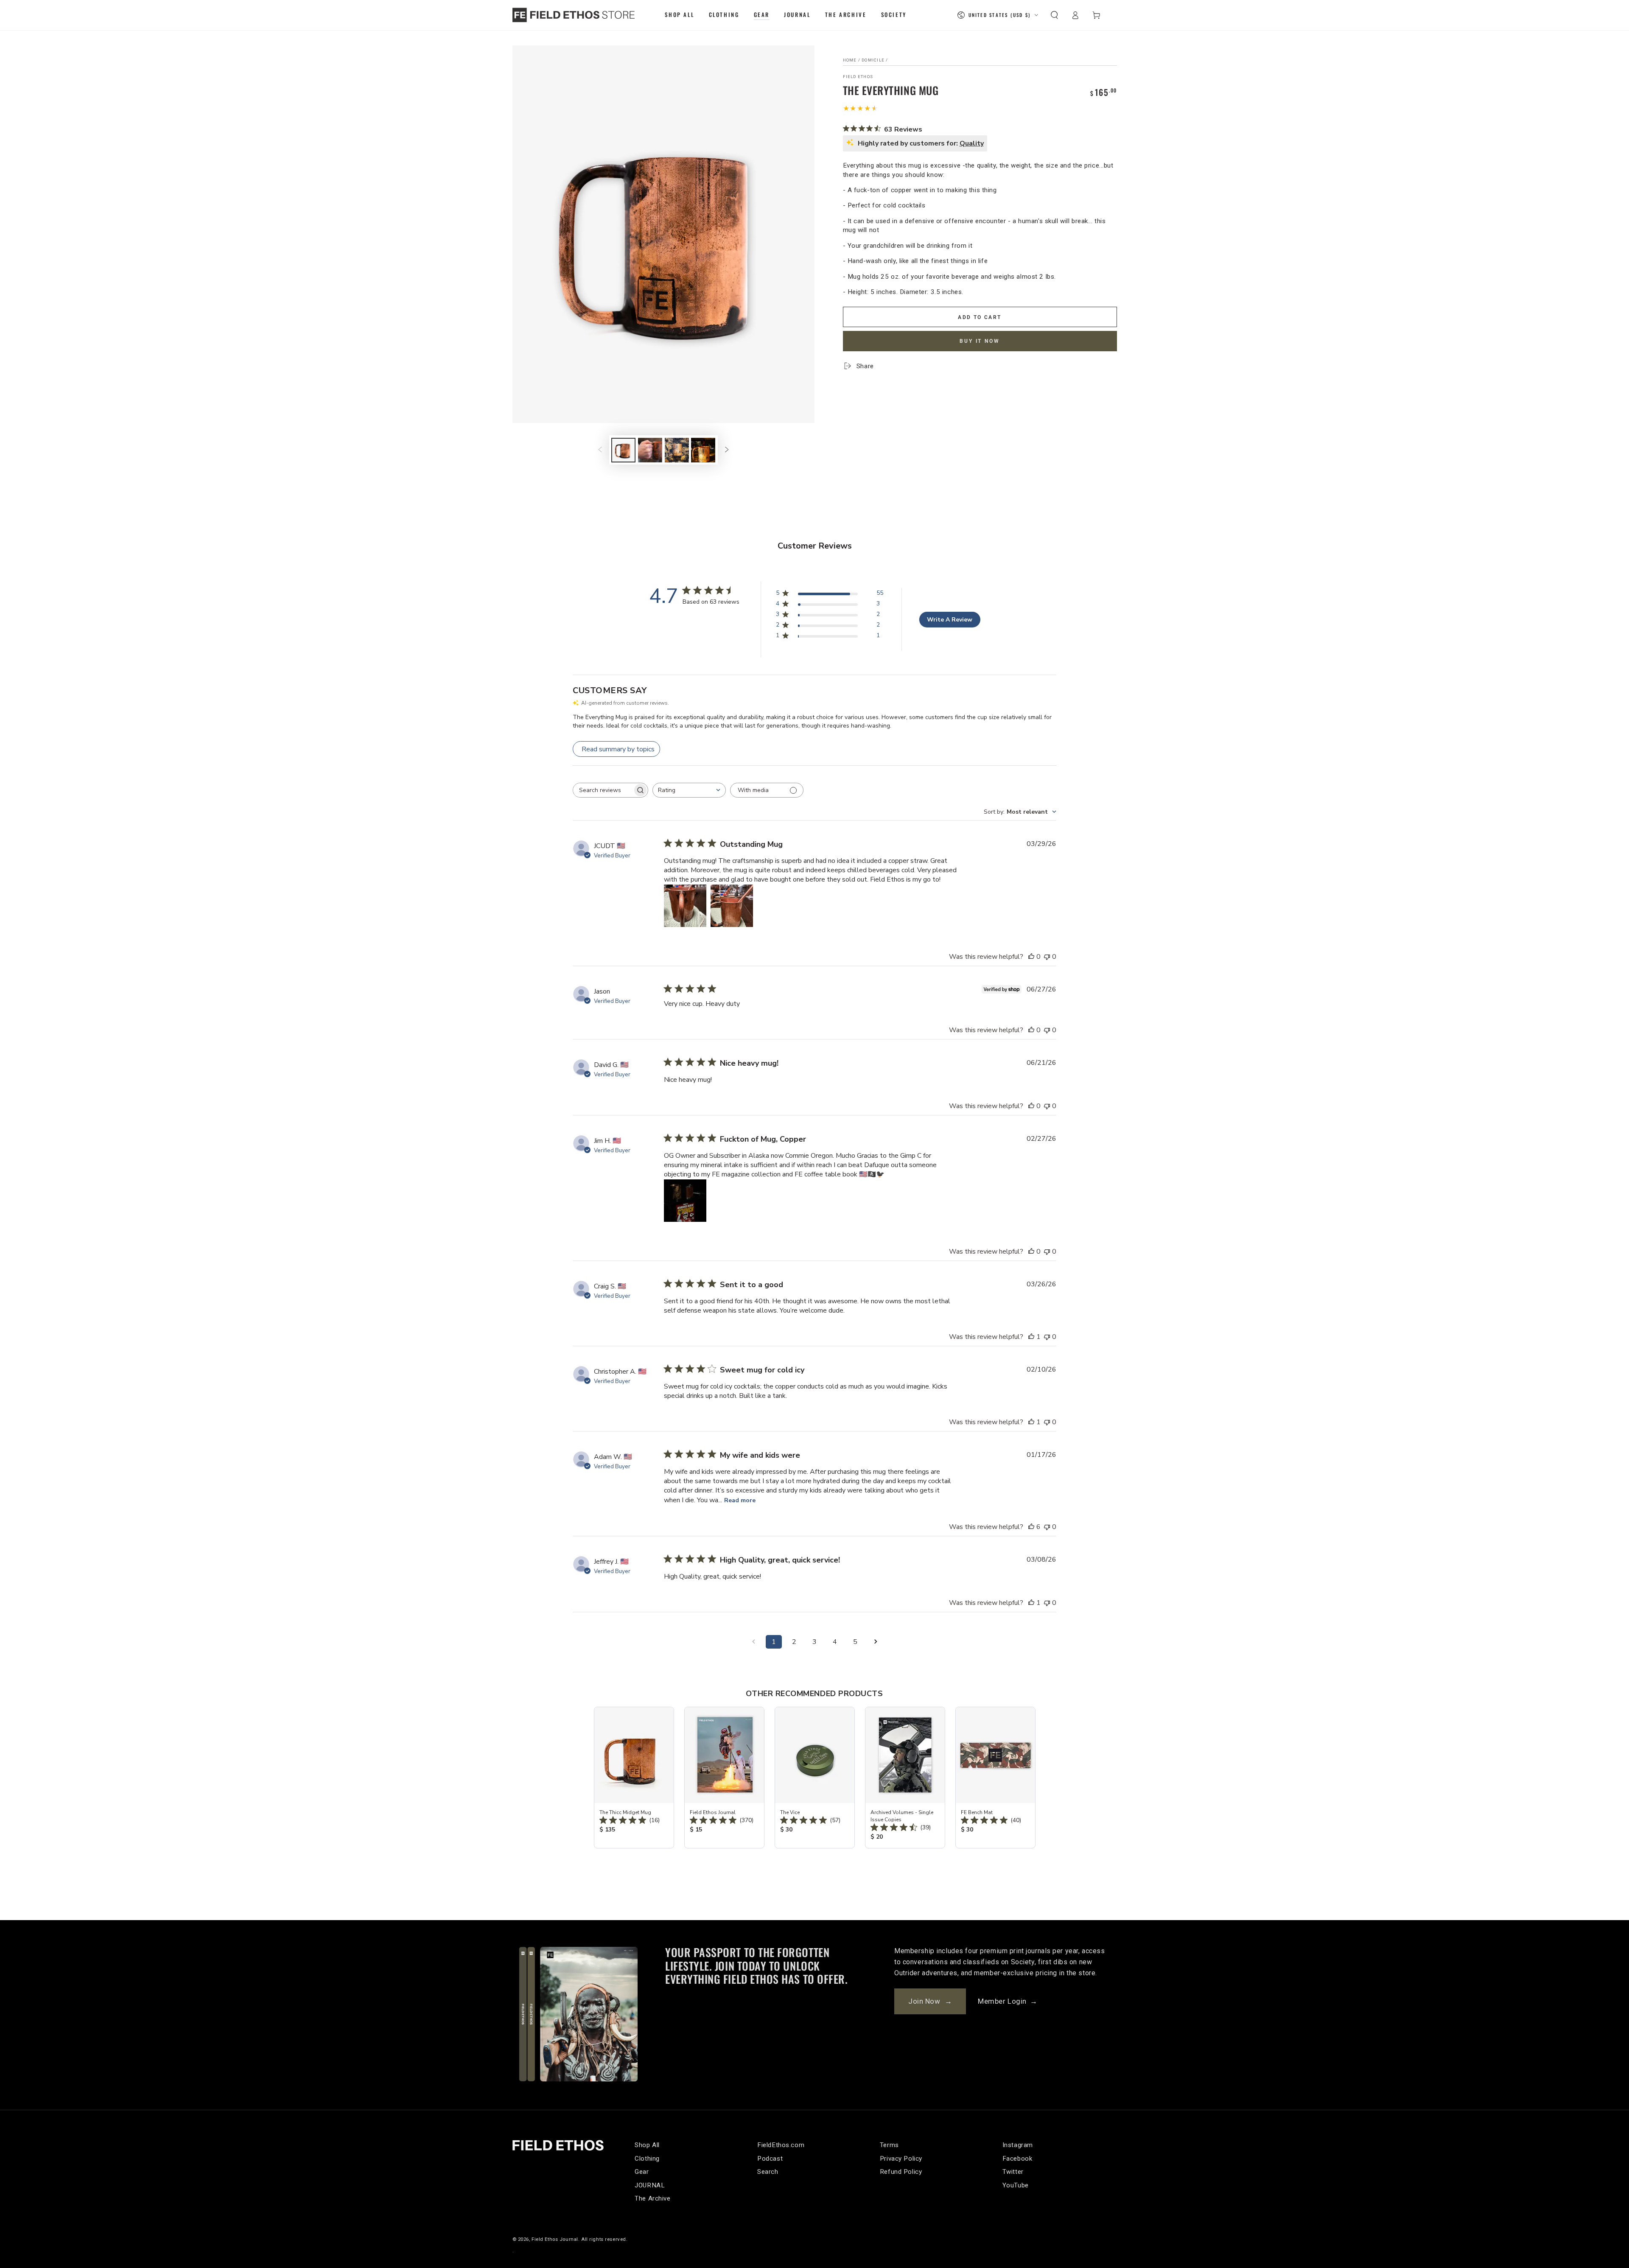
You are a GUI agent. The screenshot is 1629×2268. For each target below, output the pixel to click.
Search (768, 2172)
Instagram (1018, 2145)
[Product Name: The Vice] (815, 1778)
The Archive (652, 2198)
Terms (889, 2145)
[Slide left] (600, 450)
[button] (1054, 15)
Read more (740, 1500)
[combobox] (689, 790)
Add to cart (980, 317)
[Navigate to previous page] (753, 1642)
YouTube (1016, 2185)
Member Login (1008, 2001)
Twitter (1013, 2172)
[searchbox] (603, 790)
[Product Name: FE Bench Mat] (995, 1778)
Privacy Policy (901, 2159)
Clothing (647, 2159)
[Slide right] (727, 450)
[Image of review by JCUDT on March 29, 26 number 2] (732, 906)
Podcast (770, 2159)
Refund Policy (901, 2172)
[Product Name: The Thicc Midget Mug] (634, 1778)
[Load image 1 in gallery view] (623, 450)
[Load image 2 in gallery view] (650, 450)
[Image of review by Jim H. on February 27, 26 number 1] (685, 1201)
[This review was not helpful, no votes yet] (1047, 957)
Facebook (1017, 2159)
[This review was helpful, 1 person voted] (1031, 1337)
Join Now (930, 2001)
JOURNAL (650, 2185)
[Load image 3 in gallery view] (677, 450)
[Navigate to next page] (876, 1642)
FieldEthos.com (781, 2145)
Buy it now (980, 341)
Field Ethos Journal (555, 2239)
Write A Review (950, 620)
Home (850, 60)
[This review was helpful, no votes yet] (1031, 957)
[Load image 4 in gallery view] (703, 450)
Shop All (647, 2145)
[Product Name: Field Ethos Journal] (724, 1778)
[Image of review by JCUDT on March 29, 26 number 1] (685, 906)
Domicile (873, 60)
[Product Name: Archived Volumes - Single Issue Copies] (905, 1778)
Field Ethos (858, 77)
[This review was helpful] (1031, 1527)
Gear (642, 2172)
